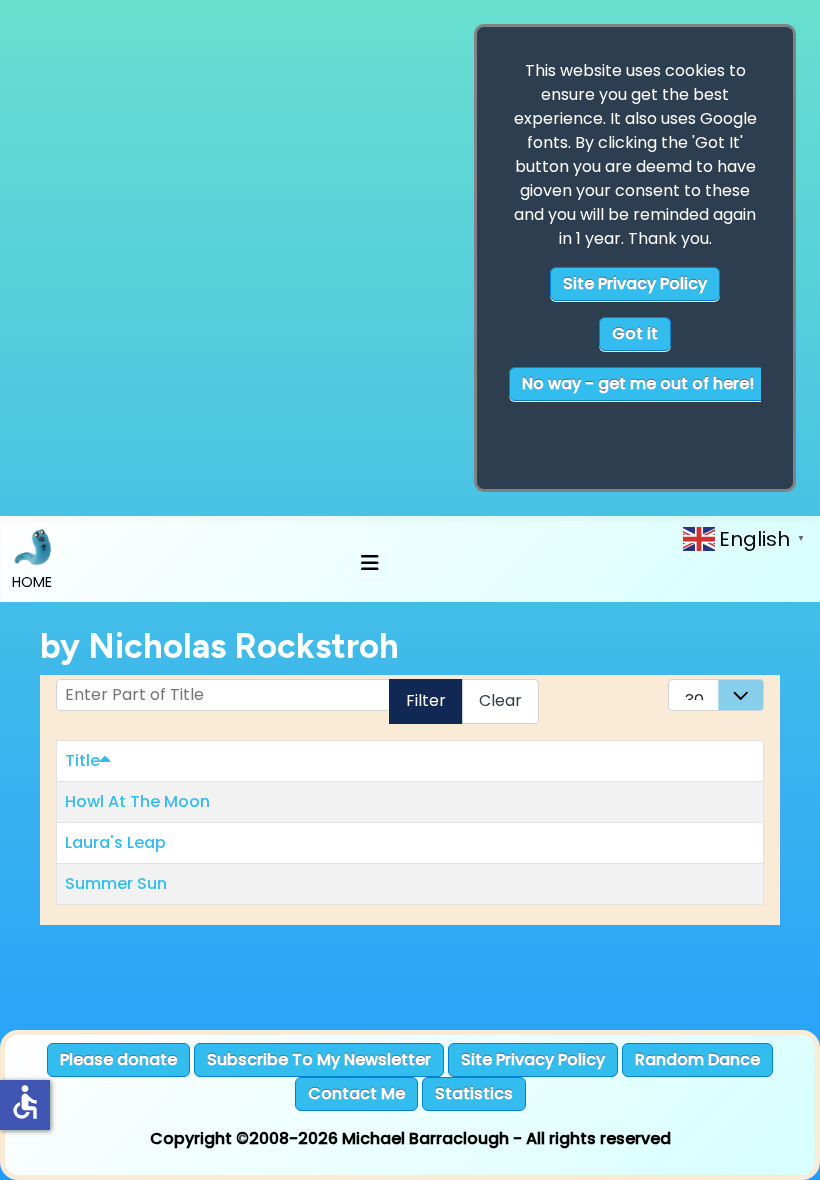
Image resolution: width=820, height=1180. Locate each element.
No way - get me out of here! (638, 383)
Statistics (474, 1093)
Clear (500, 700)
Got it (635, 333)
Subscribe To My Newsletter (319, 1059)
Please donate (118, 1059)
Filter (426, 700)
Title (82, 760)
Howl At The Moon (137, 801)
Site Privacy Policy (635, 283)
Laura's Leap (115, 842)
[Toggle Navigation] (370, 563)
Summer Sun (116, 883)
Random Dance (697, 1059)
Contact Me (356, 1093)
